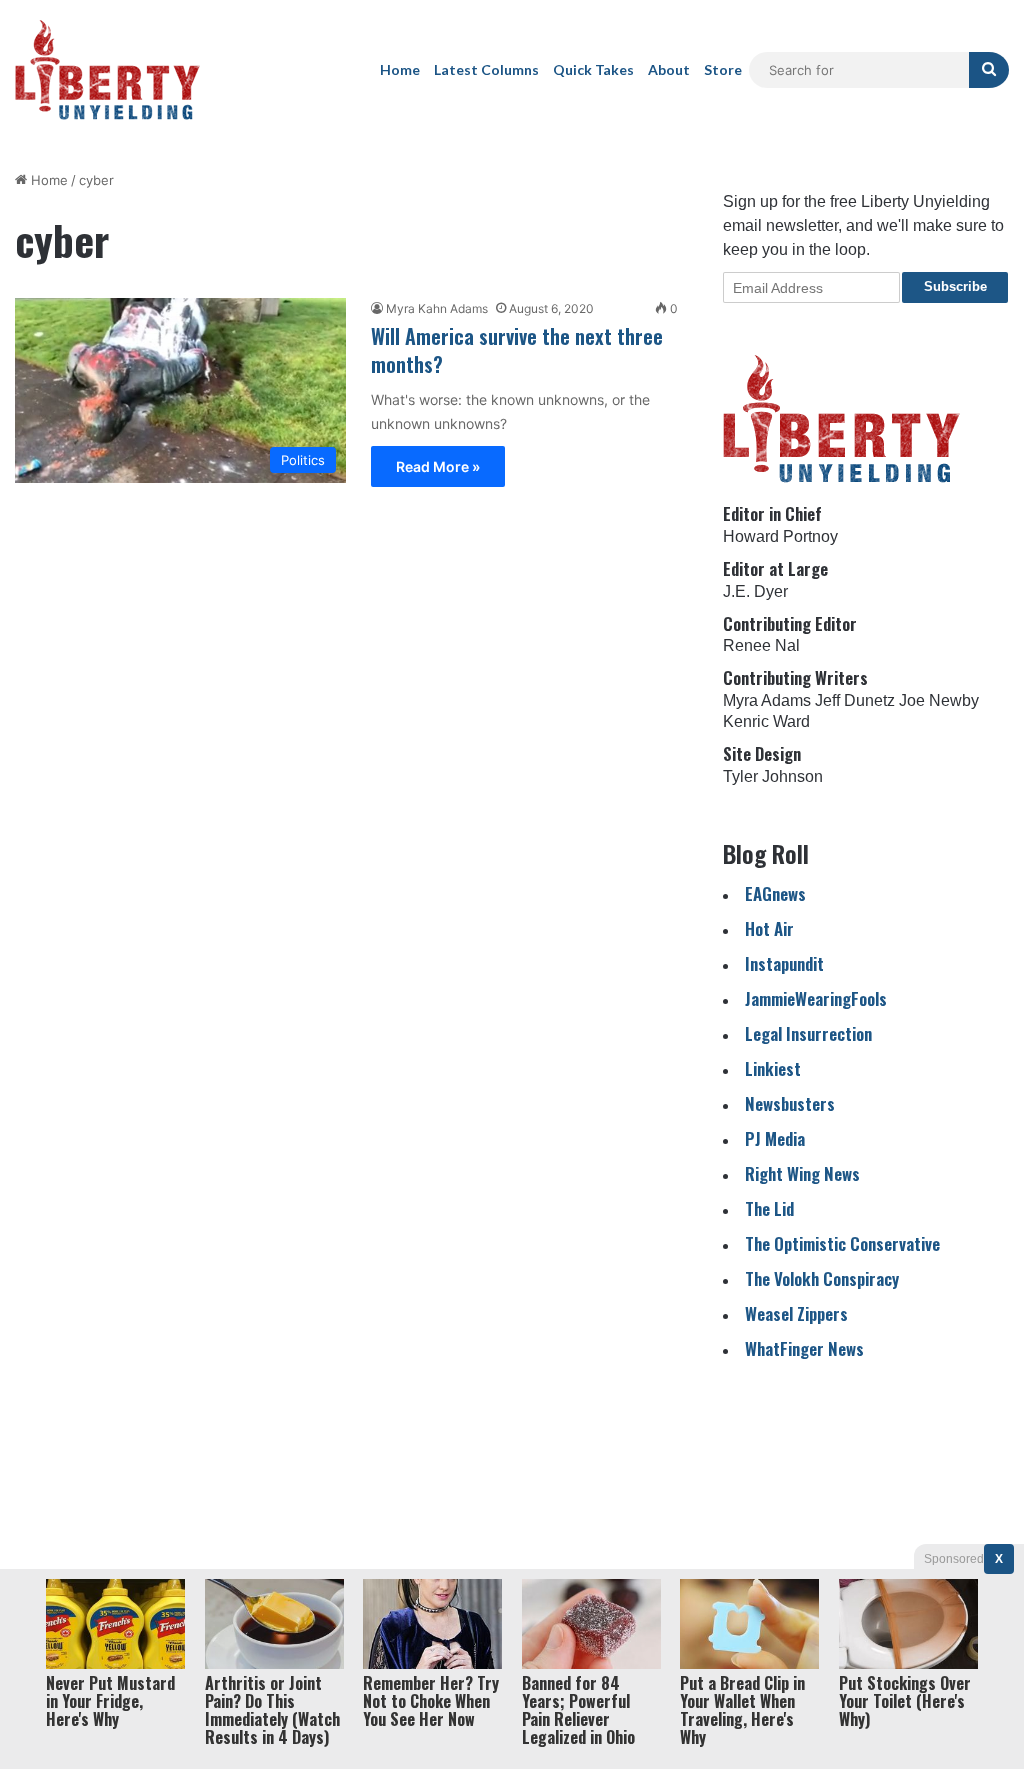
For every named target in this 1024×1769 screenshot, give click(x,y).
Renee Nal (761, 645)
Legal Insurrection (808, 1033)
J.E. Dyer (755, 591)
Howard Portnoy (780, 536)
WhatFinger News (804, 1348)
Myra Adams (767, 700)
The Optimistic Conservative (842, 1243)
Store (723, 69)
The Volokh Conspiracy (822, 1278)
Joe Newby (939, 700)
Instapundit (784, 963)
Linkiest (773, 1068)
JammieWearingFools (816, 998)
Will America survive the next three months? (517, 350)
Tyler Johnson (773, 776)
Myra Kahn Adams (437, 308)
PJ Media (775, 1138)
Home (400, 69)
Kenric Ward (766, 721)
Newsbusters (790, 1103)
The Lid (769, 1208)
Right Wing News (802, 1173)
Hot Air (769, 928)
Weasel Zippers (796, 1313)
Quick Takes (593, 69)
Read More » (438, 466)
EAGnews (775, 893)
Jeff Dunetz (855, 700)
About (669, 69)
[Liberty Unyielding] (107, 70)
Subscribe (955, 286)
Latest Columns (486, 69)
